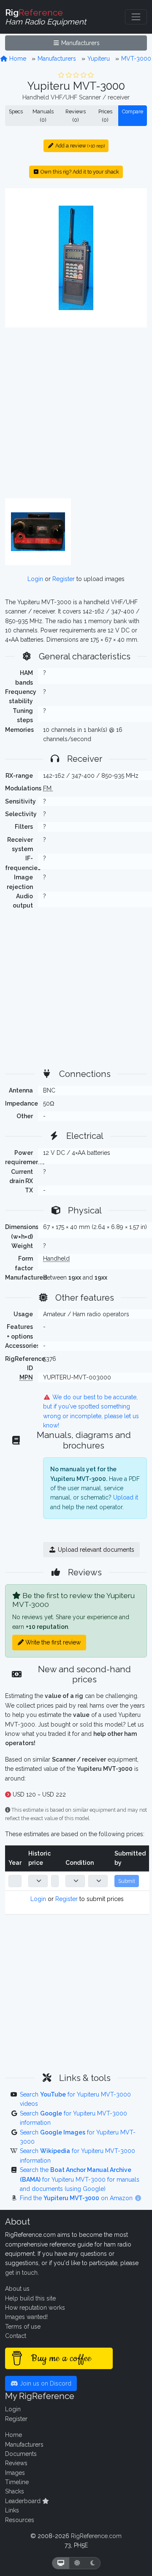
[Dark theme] (93, 2563)
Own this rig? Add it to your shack (79, 172)
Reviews (16, 2463)
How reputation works (35, 2308)
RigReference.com (96, 2536)
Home (17, 59)
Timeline (17, 2482)
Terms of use (23, 2327)
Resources (20, 2520)
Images (15, 2473)
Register (64, 579)
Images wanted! (26, 2317)
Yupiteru (99, 59)
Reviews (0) (76, 116)
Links (12, 2510)
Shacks (15, 2491)
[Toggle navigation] (136, 17)
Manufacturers (80, 43)
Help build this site (30, 2298)
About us (17, 2289)
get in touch (21, 2273)
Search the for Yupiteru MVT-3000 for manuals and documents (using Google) (80, 2179)
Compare (133, 111)
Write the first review (52, 1642)
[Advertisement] (76, 413)
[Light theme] (77, 2563)
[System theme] (61, 2563)
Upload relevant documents (95, 1550)
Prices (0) (105, 116)
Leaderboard (24, 2501)
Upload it (126, 1497)
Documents (21, 2454)
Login (35, 579)
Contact (16, 2336)
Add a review (79, 146)
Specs (16, 111)
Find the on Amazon (77, 2198)
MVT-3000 (136, 59)
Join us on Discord (45, 2383)
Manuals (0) (43, 116)
